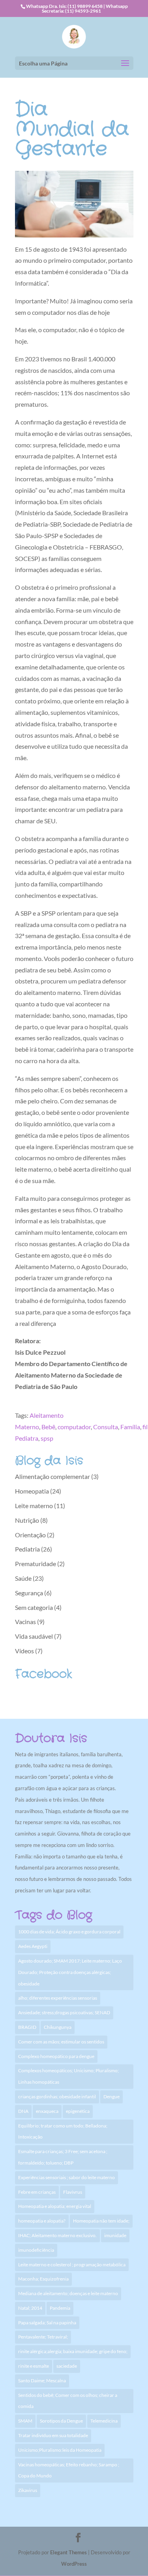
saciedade (67, 2366)
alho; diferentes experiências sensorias (58, 1998)
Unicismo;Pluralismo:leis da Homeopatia (60, 2450)
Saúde (23, 1578)
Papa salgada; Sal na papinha (47, 2323)
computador (74, 1427)
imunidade (115, 2235)
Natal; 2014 (30, 2308)
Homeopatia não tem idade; (101, 2221)
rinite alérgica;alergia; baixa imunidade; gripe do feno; (73, 2351)
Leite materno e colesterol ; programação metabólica (72, 2265)
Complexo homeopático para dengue (56, 2056)
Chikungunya (58, 2027)
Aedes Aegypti (33, 1946)
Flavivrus (73, 2192)
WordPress (74, 2564)
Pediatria (27, 1549)
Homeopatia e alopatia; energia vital (55, 2206)
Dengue (111, 2097)
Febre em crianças (37, 2192)
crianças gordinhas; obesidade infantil (57, 2097)
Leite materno (34, 1506)
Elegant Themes (68, 2552)
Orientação (30, 1535)
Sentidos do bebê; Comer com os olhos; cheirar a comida (68, 2401)
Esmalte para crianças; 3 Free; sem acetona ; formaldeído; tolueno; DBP (63, 2157)
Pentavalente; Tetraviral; (43, 2337)
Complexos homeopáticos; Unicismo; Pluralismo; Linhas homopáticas (68, 2076)
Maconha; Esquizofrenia (43, 2279)
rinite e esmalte (34, 2366)
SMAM (25, 2421)
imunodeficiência (36, 2250)
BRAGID (27, 2027)
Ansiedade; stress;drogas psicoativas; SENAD (64, 2012)
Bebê (48, 1427)
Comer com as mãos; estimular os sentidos (61, 2042)
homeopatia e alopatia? (42, 2221)
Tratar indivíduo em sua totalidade (53, 2435)
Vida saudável (34, 1636)
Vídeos (24, 1651)
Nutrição (27, 1520)
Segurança (29, 1593)
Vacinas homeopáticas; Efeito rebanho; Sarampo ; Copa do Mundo (69, 2470)
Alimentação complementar (52, 1476)
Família (130, 1427)
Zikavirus (28, 2490)
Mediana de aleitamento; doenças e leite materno (68, 2293)
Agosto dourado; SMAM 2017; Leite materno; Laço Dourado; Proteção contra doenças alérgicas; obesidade (70, 1972)
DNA (23, 2111)
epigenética (78, 2111)
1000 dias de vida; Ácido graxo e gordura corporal (69, 1932)
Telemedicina (104, 2421)
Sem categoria (34, 1607)
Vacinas (25, 1622)
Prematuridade (36, 1564)
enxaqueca (47, 2111)
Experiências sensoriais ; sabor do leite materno (67, 2177)
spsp (47, 1438)
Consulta (106, 1427)
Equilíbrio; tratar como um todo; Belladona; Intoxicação (63, 2131)
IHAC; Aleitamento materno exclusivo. (57, 2235)
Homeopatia (32, 1491)
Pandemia (60, 2308)
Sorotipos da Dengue (61, 2421)
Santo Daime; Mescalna (42, 2381)
